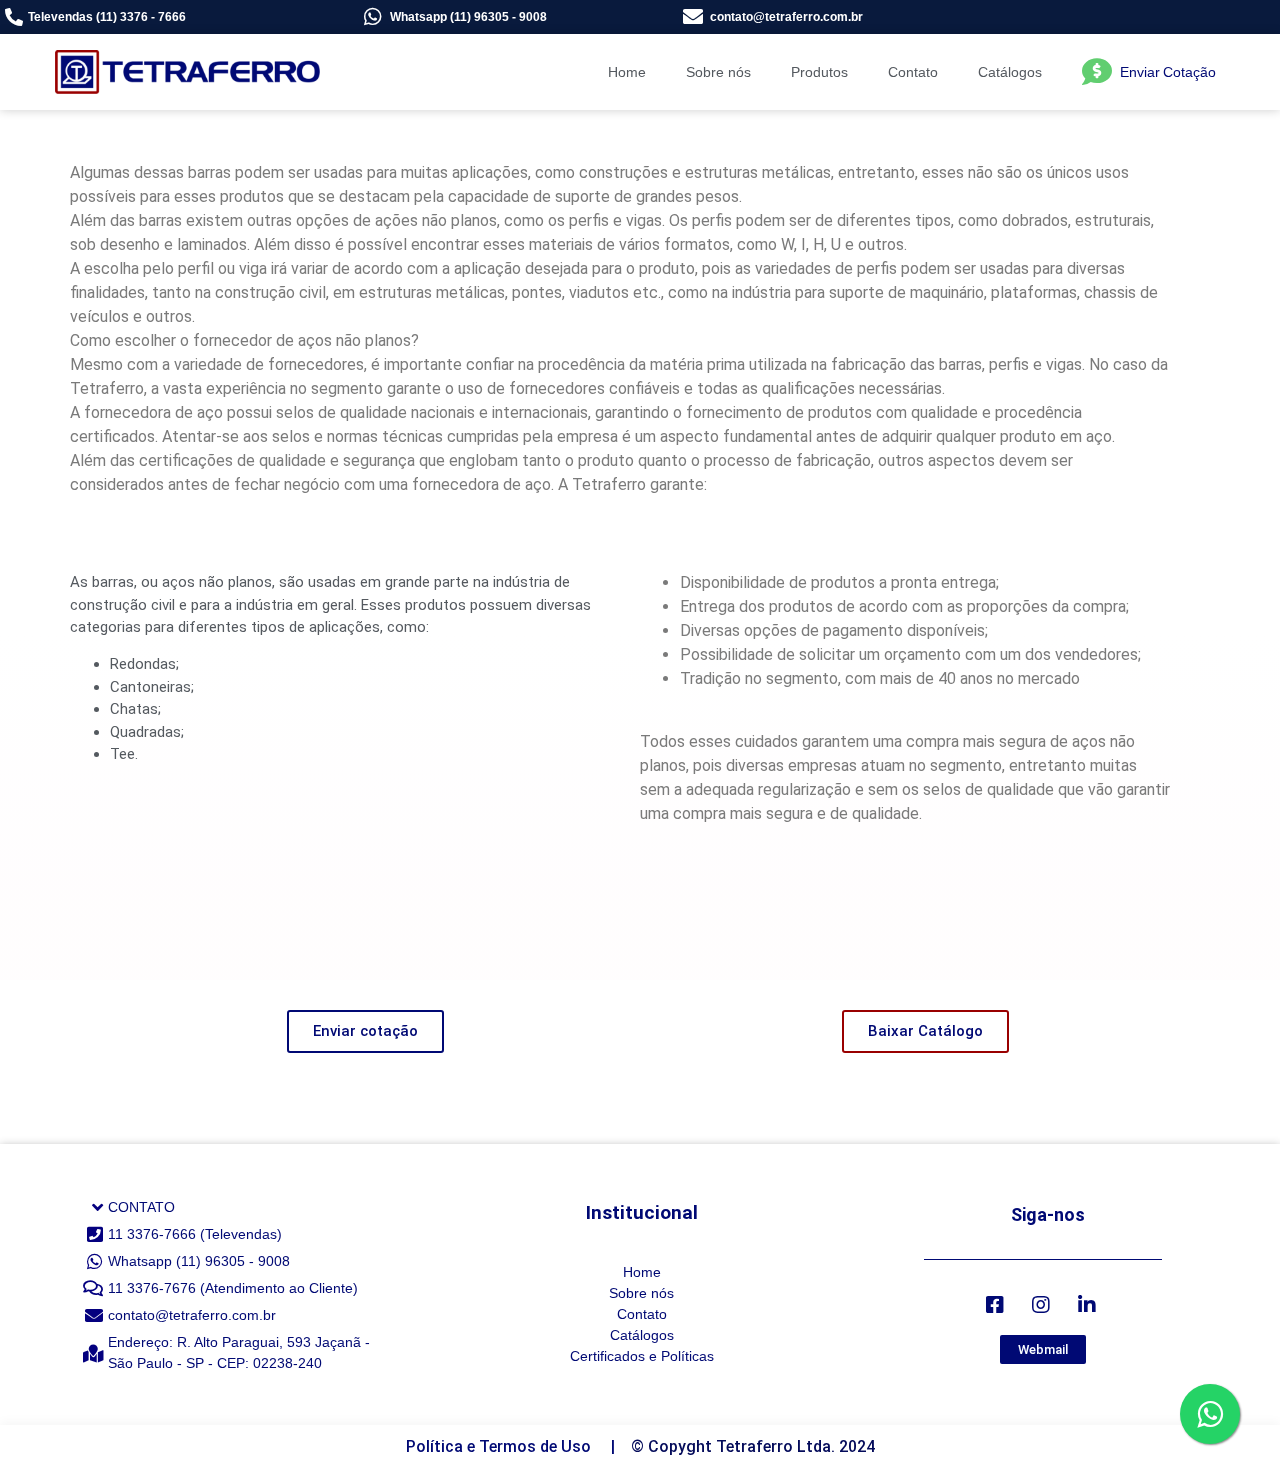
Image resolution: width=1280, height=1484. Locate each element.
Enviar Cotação (1168, 72)
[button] (365, 1031)
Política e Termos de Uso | (518, 1446)
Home (627, 72)
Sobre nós (718, 72)
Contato (913, 72)
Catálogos (1010, 72)
